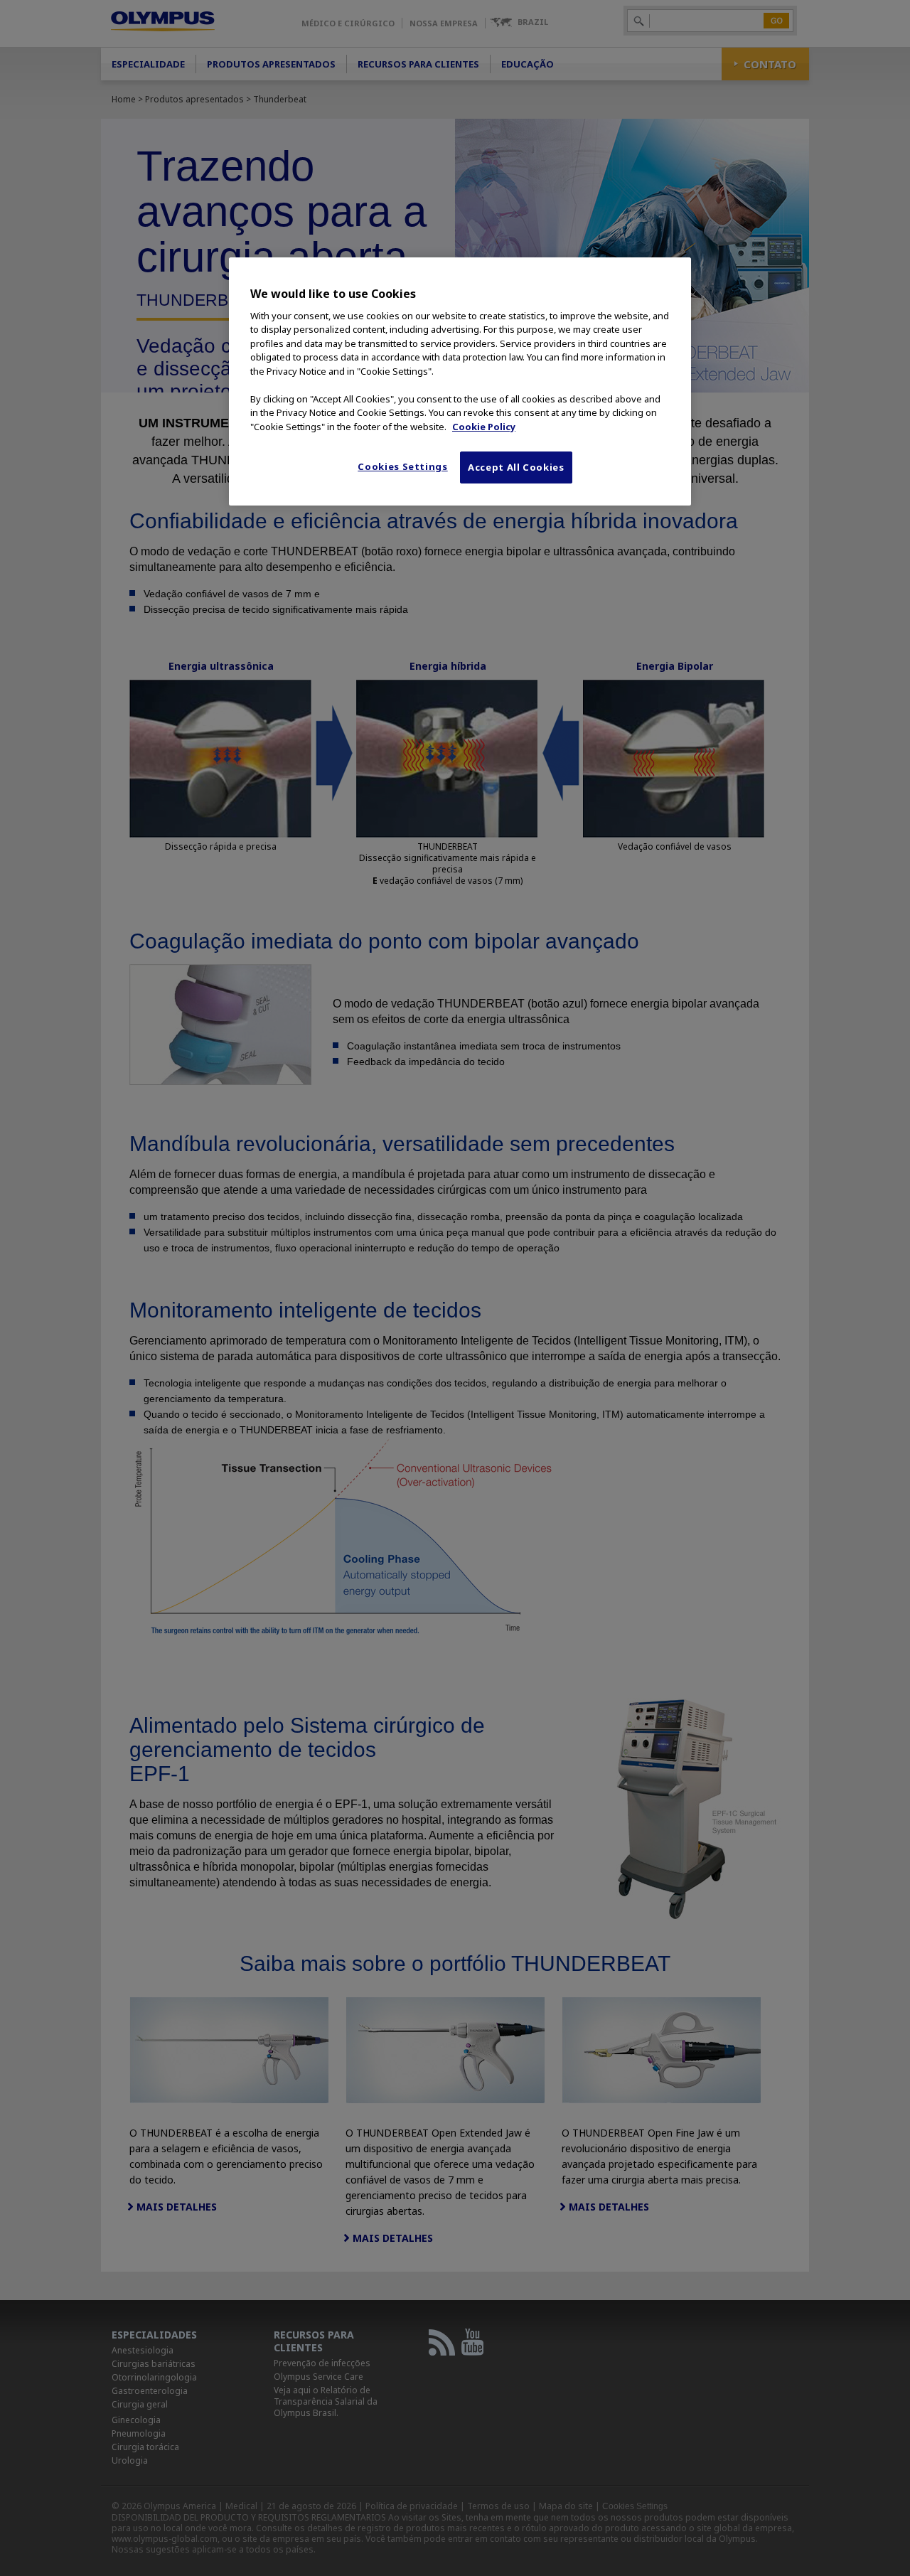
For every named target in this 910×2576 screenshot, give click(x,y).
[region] (460, 381)
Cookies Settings (402, 466)
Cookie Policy (484, 427)
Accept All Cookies (516, 467)
